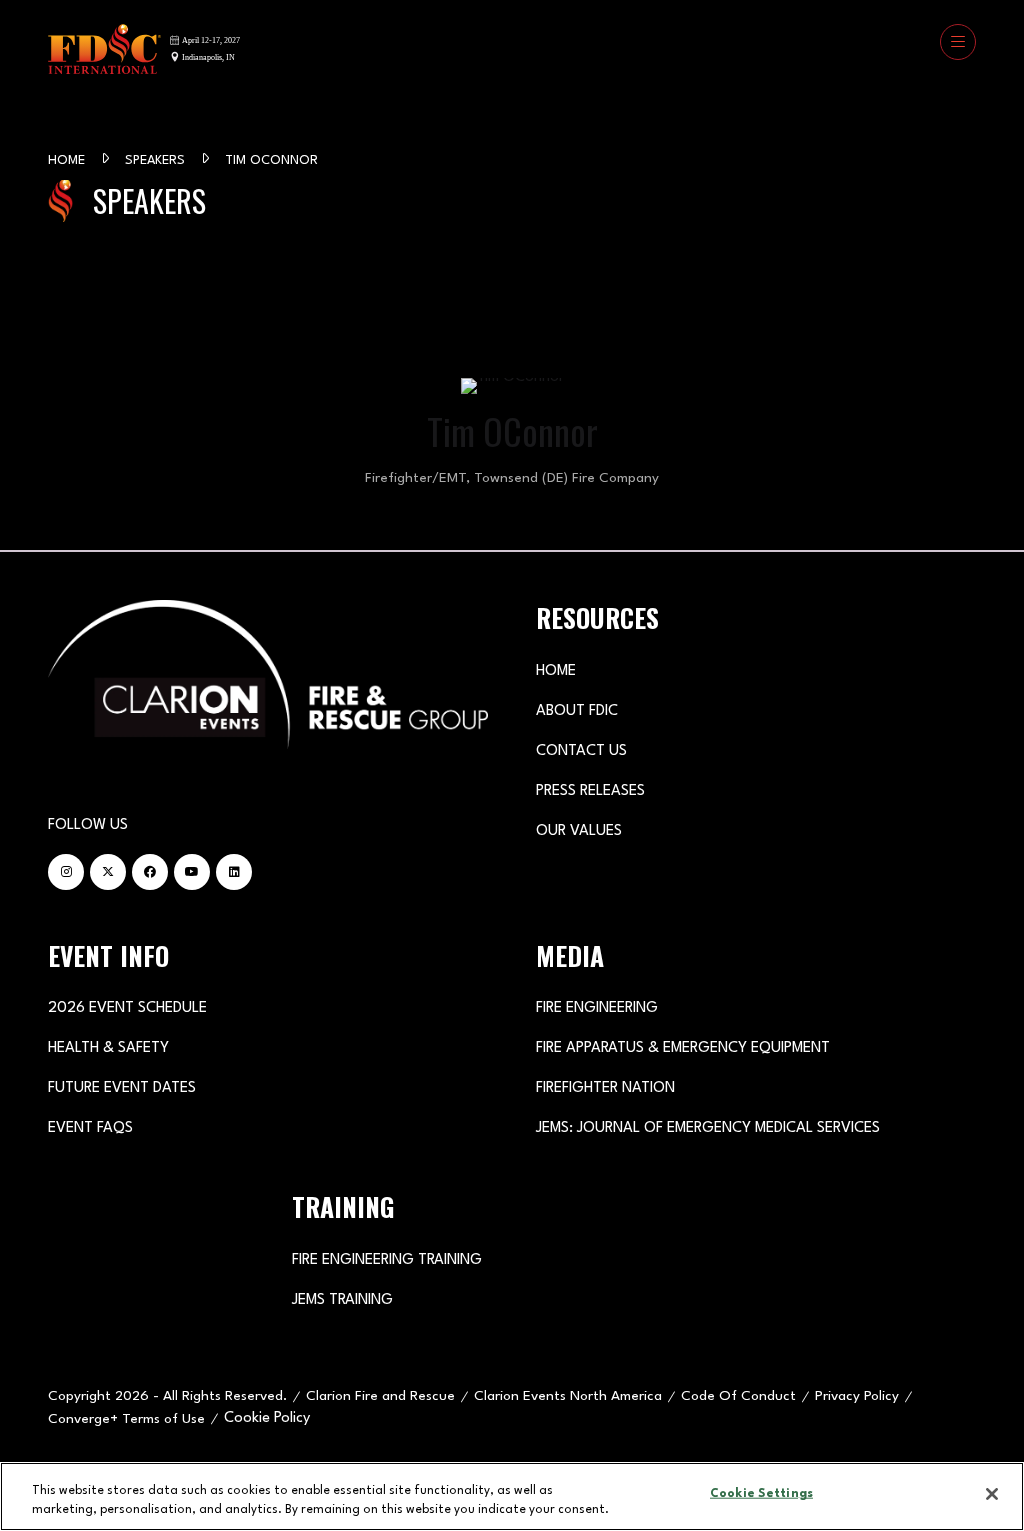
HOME (556, 671)
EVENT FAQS (90, 1128)
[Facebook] (150, 872)
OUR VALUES (579, 831)
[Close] (992, 1494)
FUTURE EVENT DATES (122, 1088)
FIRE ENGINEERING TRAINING (387, 1260)
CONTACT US (581, 751)
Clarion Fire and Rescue (380, 1396)
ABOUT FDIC (577, 711)
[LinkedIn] (234, 872)
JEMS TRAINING (342, 1300)
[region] (512, 1496)
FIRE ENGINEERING (597, 1008)
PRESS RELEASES (590, 791)
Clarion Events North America (568, 1396)
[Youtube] (192, 872)
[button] (958, 42)
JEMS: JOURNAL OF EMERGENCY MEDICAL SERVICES (708, 1128)
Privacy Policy (857, 1396)
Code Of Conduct (738, 1396)
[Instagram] (66, 872)
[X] (108, 872)
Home (68, 160)
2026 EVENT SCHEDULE (127, 1008)
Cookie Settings (761, 1494)
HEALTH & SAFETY (108, 1048)
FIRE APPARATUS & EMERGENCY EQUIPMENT (683, 1048)
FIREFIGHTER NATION (605, 1088)
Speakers (157, 160)
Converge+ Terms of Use (126, 1419)
